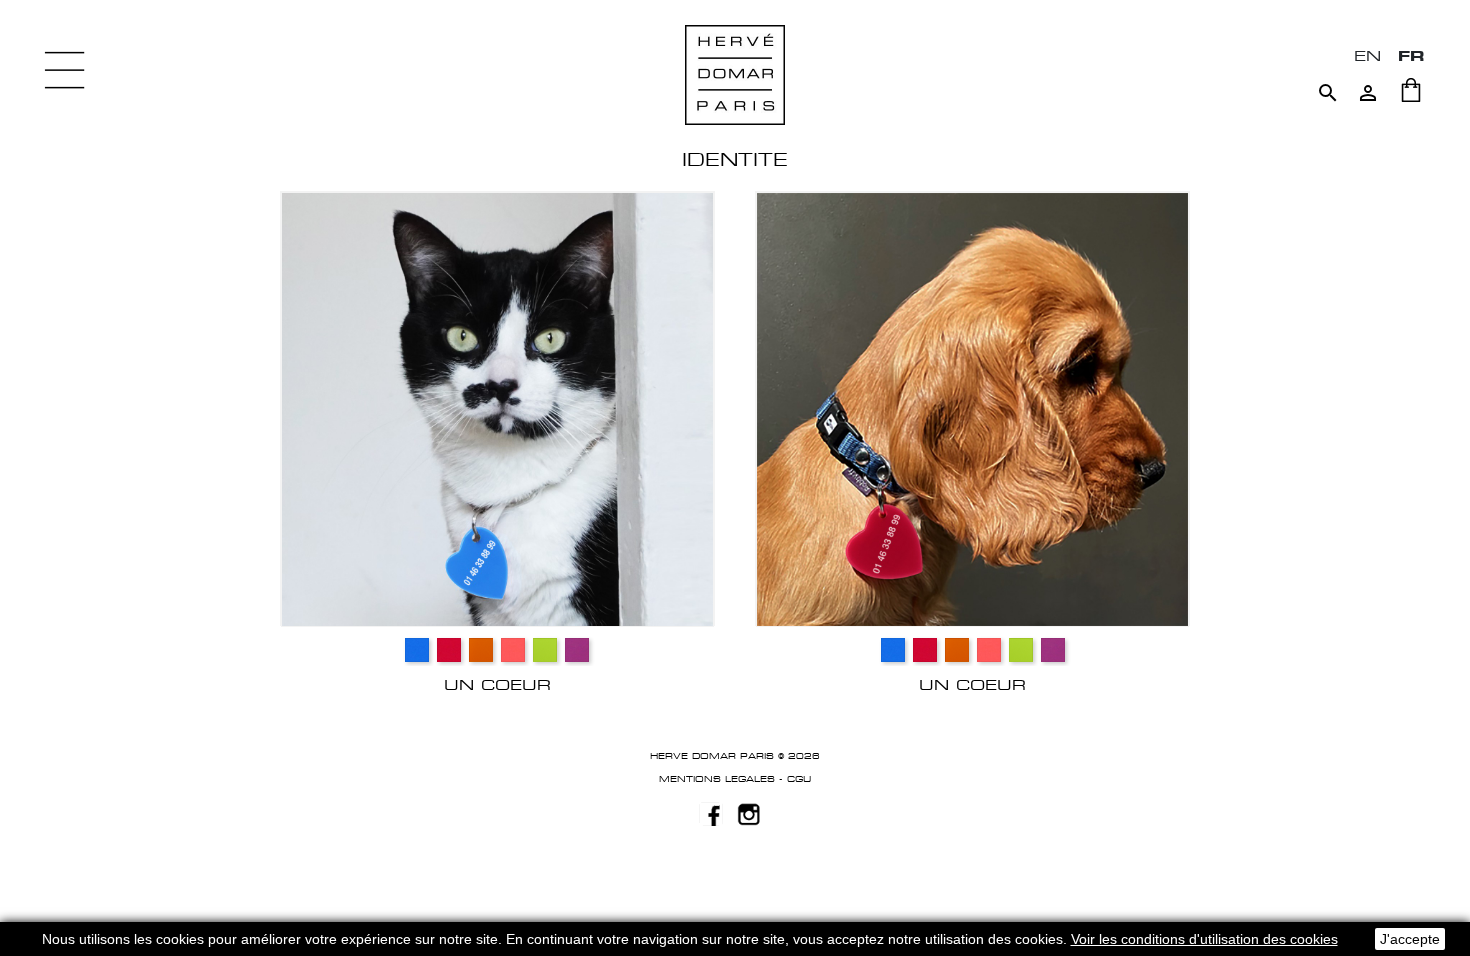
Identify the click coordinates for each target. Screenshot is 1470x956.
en (1367, 55)
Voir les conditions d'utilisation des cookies (1204, 939)
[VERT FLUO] (545, 650)
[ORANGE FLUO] (481, 650)
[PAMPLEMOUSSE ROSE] (513, 650)
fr (1411, 55)
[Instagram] (749, 813)
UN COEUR (497, 684)
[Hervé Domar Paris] (735, 73)
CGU (799, 779)
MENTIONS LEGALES (717, 779)
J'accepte (1410, 939)
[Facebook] (711, 813)
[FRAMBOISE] (449, 650)
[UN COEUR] (497, 408)
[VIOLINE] (577, 650)
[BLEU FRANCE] (417, 650)
